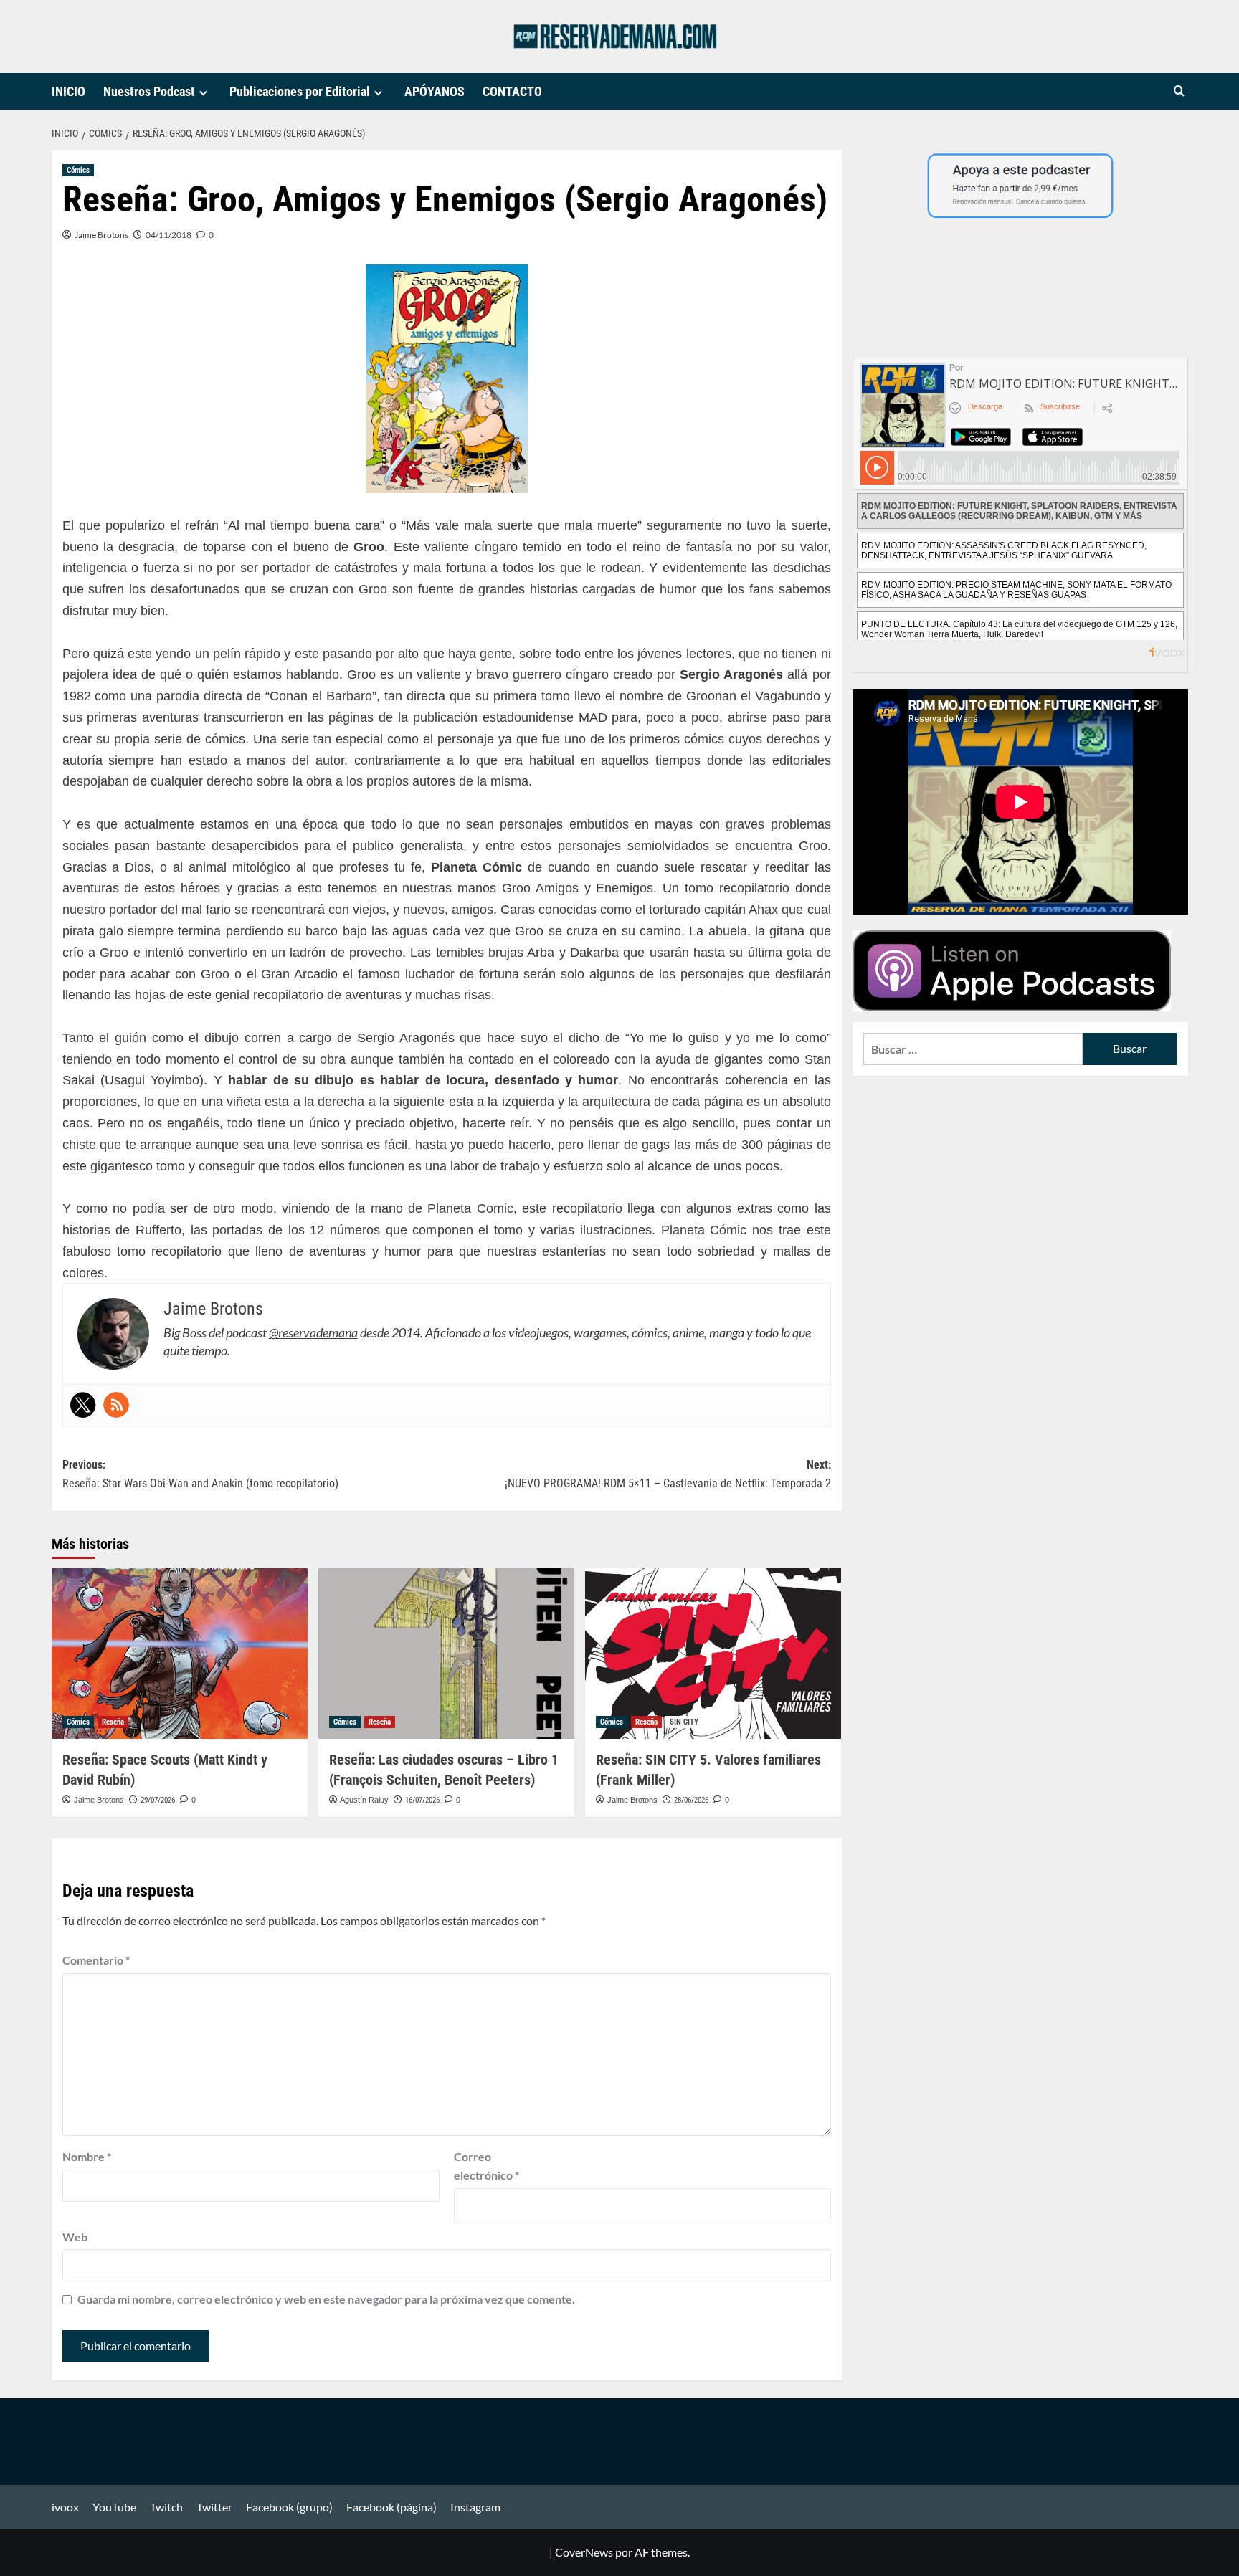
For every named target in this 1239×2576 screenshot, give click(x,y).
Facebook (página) (391, 2507)
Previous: (200, 1474)
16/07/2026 (422, 1800)
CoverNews (584, 2552)
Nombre (87, 2156)
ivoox (65, 2507)
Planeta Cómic (704, 1230)
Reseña (113, 1722)
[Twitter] (83, 1405)
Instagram (475, 2507)
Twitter (214, 2507)
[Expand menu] (203, 93)
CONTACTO (512, 91)
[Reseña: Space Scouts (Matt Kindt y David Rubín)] (180, 1654)
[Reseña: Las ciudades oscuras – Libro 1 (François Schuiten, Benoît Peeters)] (446, 1654)
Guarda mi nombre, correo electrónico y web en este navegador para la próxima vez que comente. (326, 2299)
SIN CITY (684, 1722)
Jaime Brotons (101, 235)
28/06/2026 (691, 1800)
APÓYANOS (435, 91)
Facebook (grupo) (289, 2507)
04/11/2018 (168, 235)
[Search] (1179, 91)
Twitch (166, 2507)
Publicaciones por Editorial (300, 91)
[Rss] (116, 1405)
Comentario (96, 1960)
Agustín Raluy (364, 1800)
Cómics (78, 170)
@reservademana (313, 1332)
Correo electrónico (486, 2166)
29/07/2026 (158, 1800)
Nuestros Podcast (149, 91)
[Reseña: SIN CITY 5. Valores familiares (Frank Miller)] (713, 1654)
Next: (668, 1474)
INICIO (68, 91)
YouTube (114, 2507)
